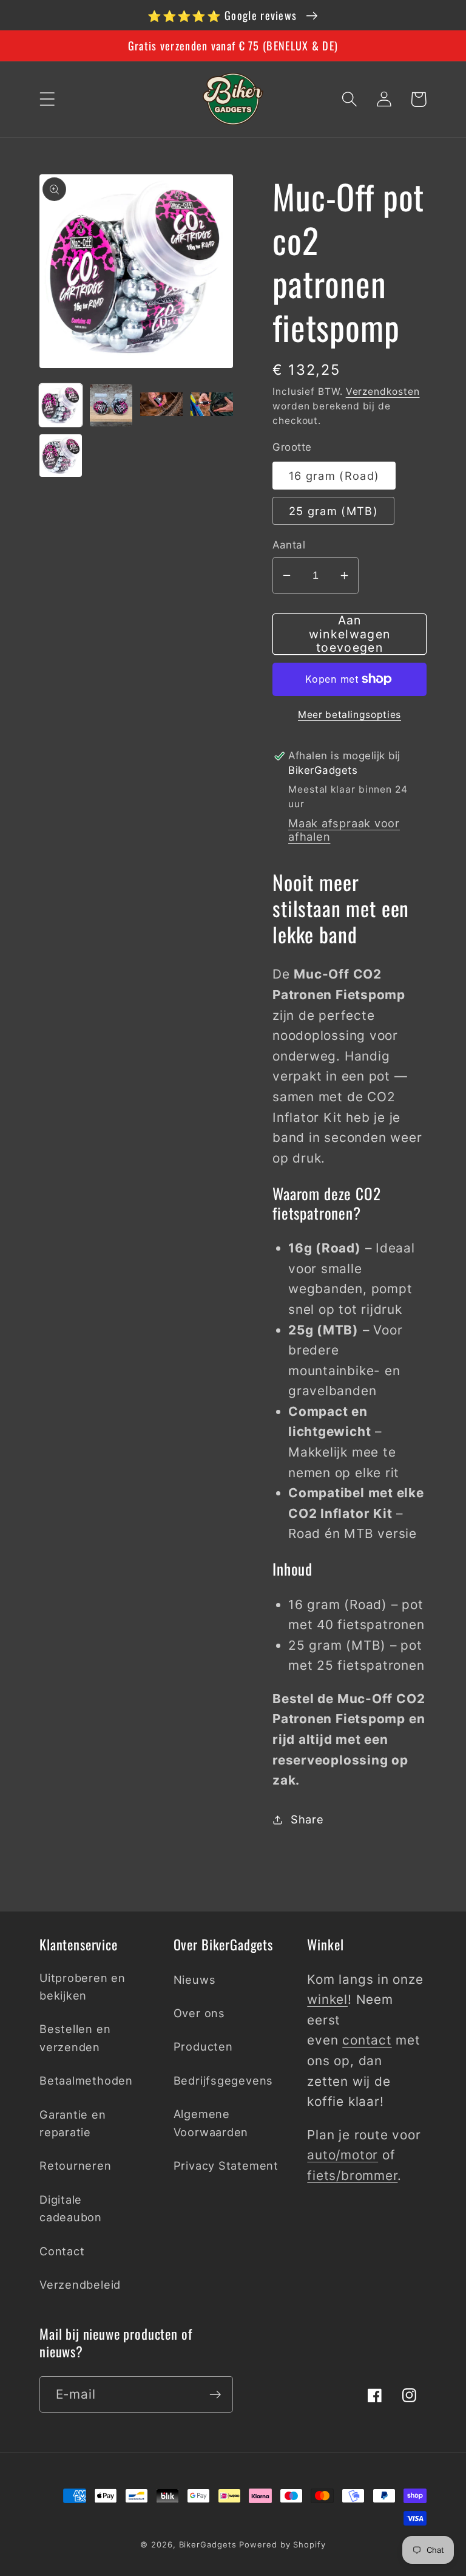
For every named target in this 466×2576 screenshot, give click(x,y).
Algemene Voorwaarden (211, 2123)
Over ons (199, 2013)
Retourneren (76, 2165)
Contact (62, 2251)
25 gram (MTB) (333, 511)
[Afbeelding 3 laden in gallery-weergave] (161, 405)
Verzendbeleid (80, 2284)
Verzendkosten (383, 391)
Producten (203, 2046)
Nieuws (195, 1980)
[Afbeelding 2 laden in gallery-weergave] (111, 405)
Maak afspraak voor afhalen (344, 830)
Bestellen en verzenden (75, 2038)
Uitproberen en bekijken (83, 1987)
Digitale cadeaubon (71, 2208)
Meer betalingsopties (349, 715)
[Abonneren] (215, 2395)
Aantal (289, 545)
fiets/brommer (352, 2175)
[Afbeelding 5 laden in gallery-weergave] (61, 456)
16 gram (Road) (334, 476)
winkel (327, 1999)
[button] (47, 99)
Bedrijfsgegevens (223, 2080)
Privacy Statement (226, 2165)
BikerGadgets (208, 2544)
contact (367, 2040)
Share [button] (307, 1819)
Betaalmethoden (86, 2080)
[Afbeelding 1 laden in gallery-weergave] (61, 405)
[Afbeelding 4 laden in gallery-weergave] (212, 405)
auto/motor (343, 2155)
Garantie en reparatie (73, 2123)
